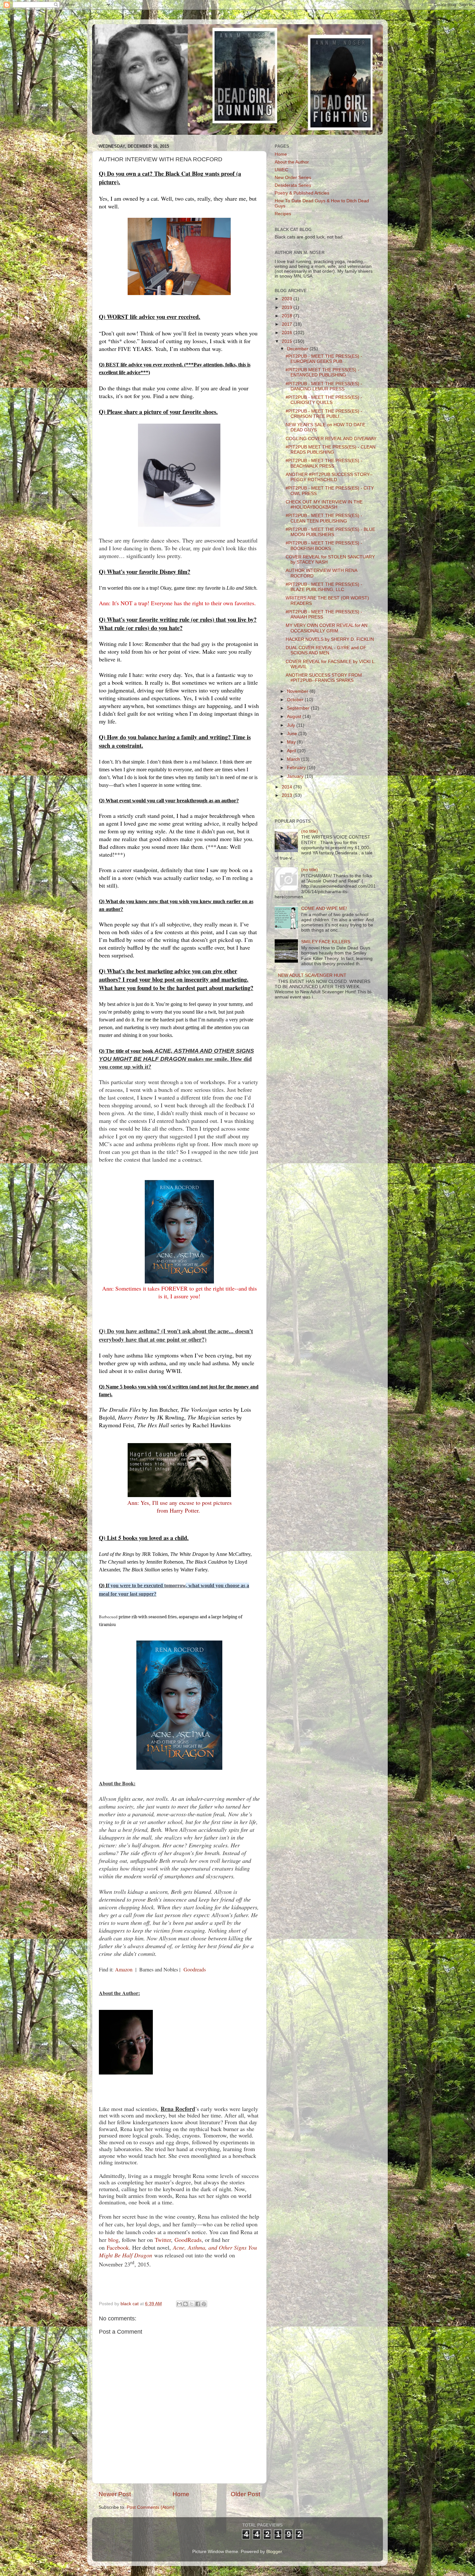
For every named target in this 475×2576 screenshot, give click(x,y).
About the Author (292, 162)
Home (181, 2494)
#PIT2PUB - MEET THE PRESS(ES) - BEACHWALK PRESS (324, 463)
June (293, 734)
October (296, 700)
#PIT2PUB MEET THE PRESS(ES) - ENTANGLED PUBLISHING (322, 372)
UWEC (281, 170)
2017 (288, 324)
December (298, 349)
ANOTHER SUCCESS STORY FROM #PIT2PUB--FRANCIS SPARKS (324, 678)
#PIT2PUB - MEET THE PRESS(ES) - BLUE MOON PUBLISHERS (330, 532)
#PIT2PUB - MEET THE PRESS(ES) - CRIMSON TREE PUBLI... (324, 414)
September (299, 708)
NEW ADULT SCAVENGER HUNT (312, 975)
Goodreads (195, 1969)
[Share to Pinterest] (204, 2304)
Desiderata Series (293, 185)
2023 (288, 299)
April (292, 751)
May (292, 742)
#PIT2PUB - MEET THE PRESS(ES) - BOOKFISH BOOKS (324, 546)
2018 (288, 316)
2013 (288, 795)
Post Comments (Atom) (151, 2507)
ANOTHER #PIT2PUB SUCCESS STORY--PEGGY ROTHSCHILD (329, 477)
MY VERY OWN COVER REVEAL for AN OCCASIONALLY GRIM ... (327, 628)
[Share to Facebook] (198, 2304)
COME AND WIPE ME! (324, 908)
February (297, 768)
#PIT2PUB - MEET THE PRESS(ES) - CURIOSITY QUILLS (324, 400)
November (298, 691)
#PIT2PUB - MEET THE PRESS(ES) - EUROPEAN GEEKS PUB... (324, 359)
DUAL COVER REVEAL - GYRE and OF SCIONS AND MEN (326, 650)
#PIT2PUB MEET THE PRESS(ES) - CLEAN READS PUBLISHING (331, 450)
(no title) (310, 831)
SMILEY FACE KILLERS (326, 942)
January (296, 776)
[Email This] (179, 2304)
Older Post (245, 2494)
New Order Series (293, 178)
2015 (288, 341)
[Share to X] (192, 2304)
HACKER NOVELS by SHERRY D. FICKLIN (330, 639)
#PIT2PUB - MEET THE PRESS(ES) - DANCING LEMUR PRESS (324, 386)
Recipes (283, 214)
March (294, 759)
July (292, 725)
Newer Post (115, 2494)
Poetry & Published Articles (302, 193)
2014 (288, 787)
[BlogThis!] (185, 2304)
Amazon (124, 1969)
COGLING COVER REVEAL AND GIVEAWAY (331, 439)
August (295, 717)
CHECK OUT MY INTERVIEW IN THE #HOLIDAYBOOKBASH (324, 505)
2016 (288, 333)
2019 (288, 307)
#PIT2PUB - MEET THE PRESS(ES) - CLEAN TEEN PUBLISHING (324, 518)
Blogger (274, 2552)
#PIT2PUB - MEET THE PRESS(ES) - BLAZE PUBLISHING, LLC (324, 587)
